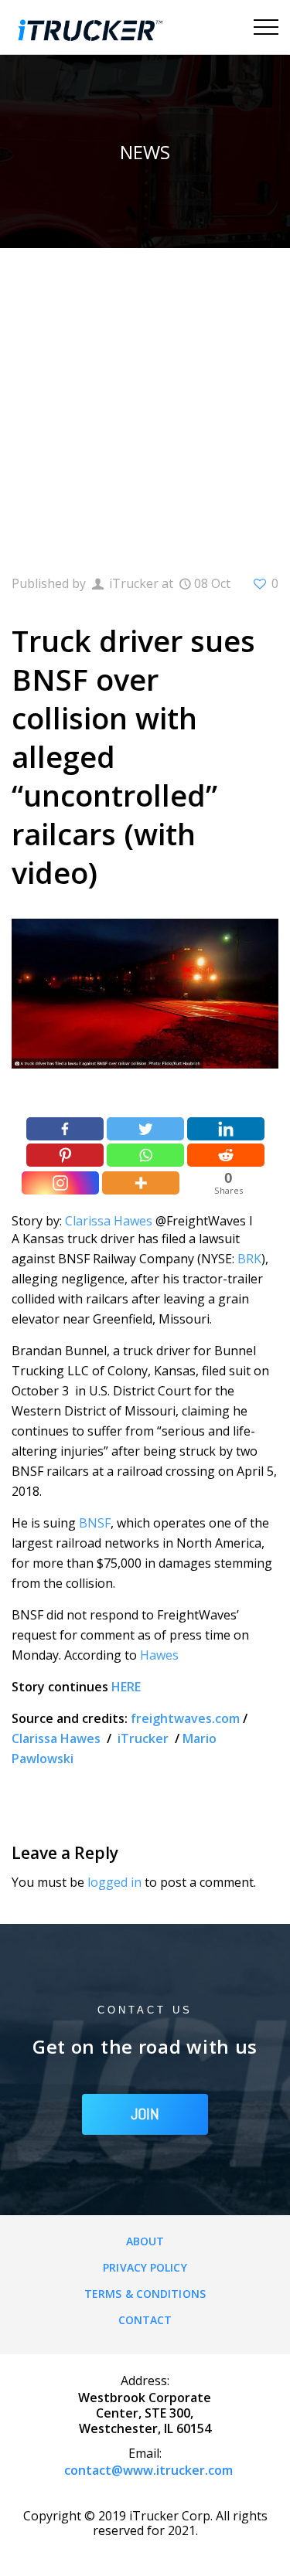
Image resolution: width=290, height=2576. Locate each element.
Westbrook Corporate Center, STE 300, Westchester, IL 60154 (145, 2413)
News (145, 152)
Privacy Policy (145, 2267)
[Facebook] (65, 1129)
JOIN (145, 2114)
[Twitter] (145, 1129)
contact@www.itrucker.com (148, 2470)
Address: (145, 2381)
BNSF (95, 1523)
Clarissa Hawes (109, 1221)
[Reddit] (226, 1155)
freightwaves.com (185, 1718)
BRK (249, 1259)
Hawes (159, 1655)
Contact (145, 2320)
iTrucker (145, 1738)
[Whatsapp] (145, 1155)
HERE (126, 1687)
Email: (145, 2453)
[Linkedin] (226, 1129)
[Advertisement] (145, 401)
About (145, 2241)
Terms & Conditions (145, 2294)
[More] (141, 1183)
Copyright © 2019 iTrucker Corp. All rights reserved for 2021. (145, 2523)
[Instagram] (60, 1183)
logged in (114, 1882)
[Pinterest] (65, 1155)
